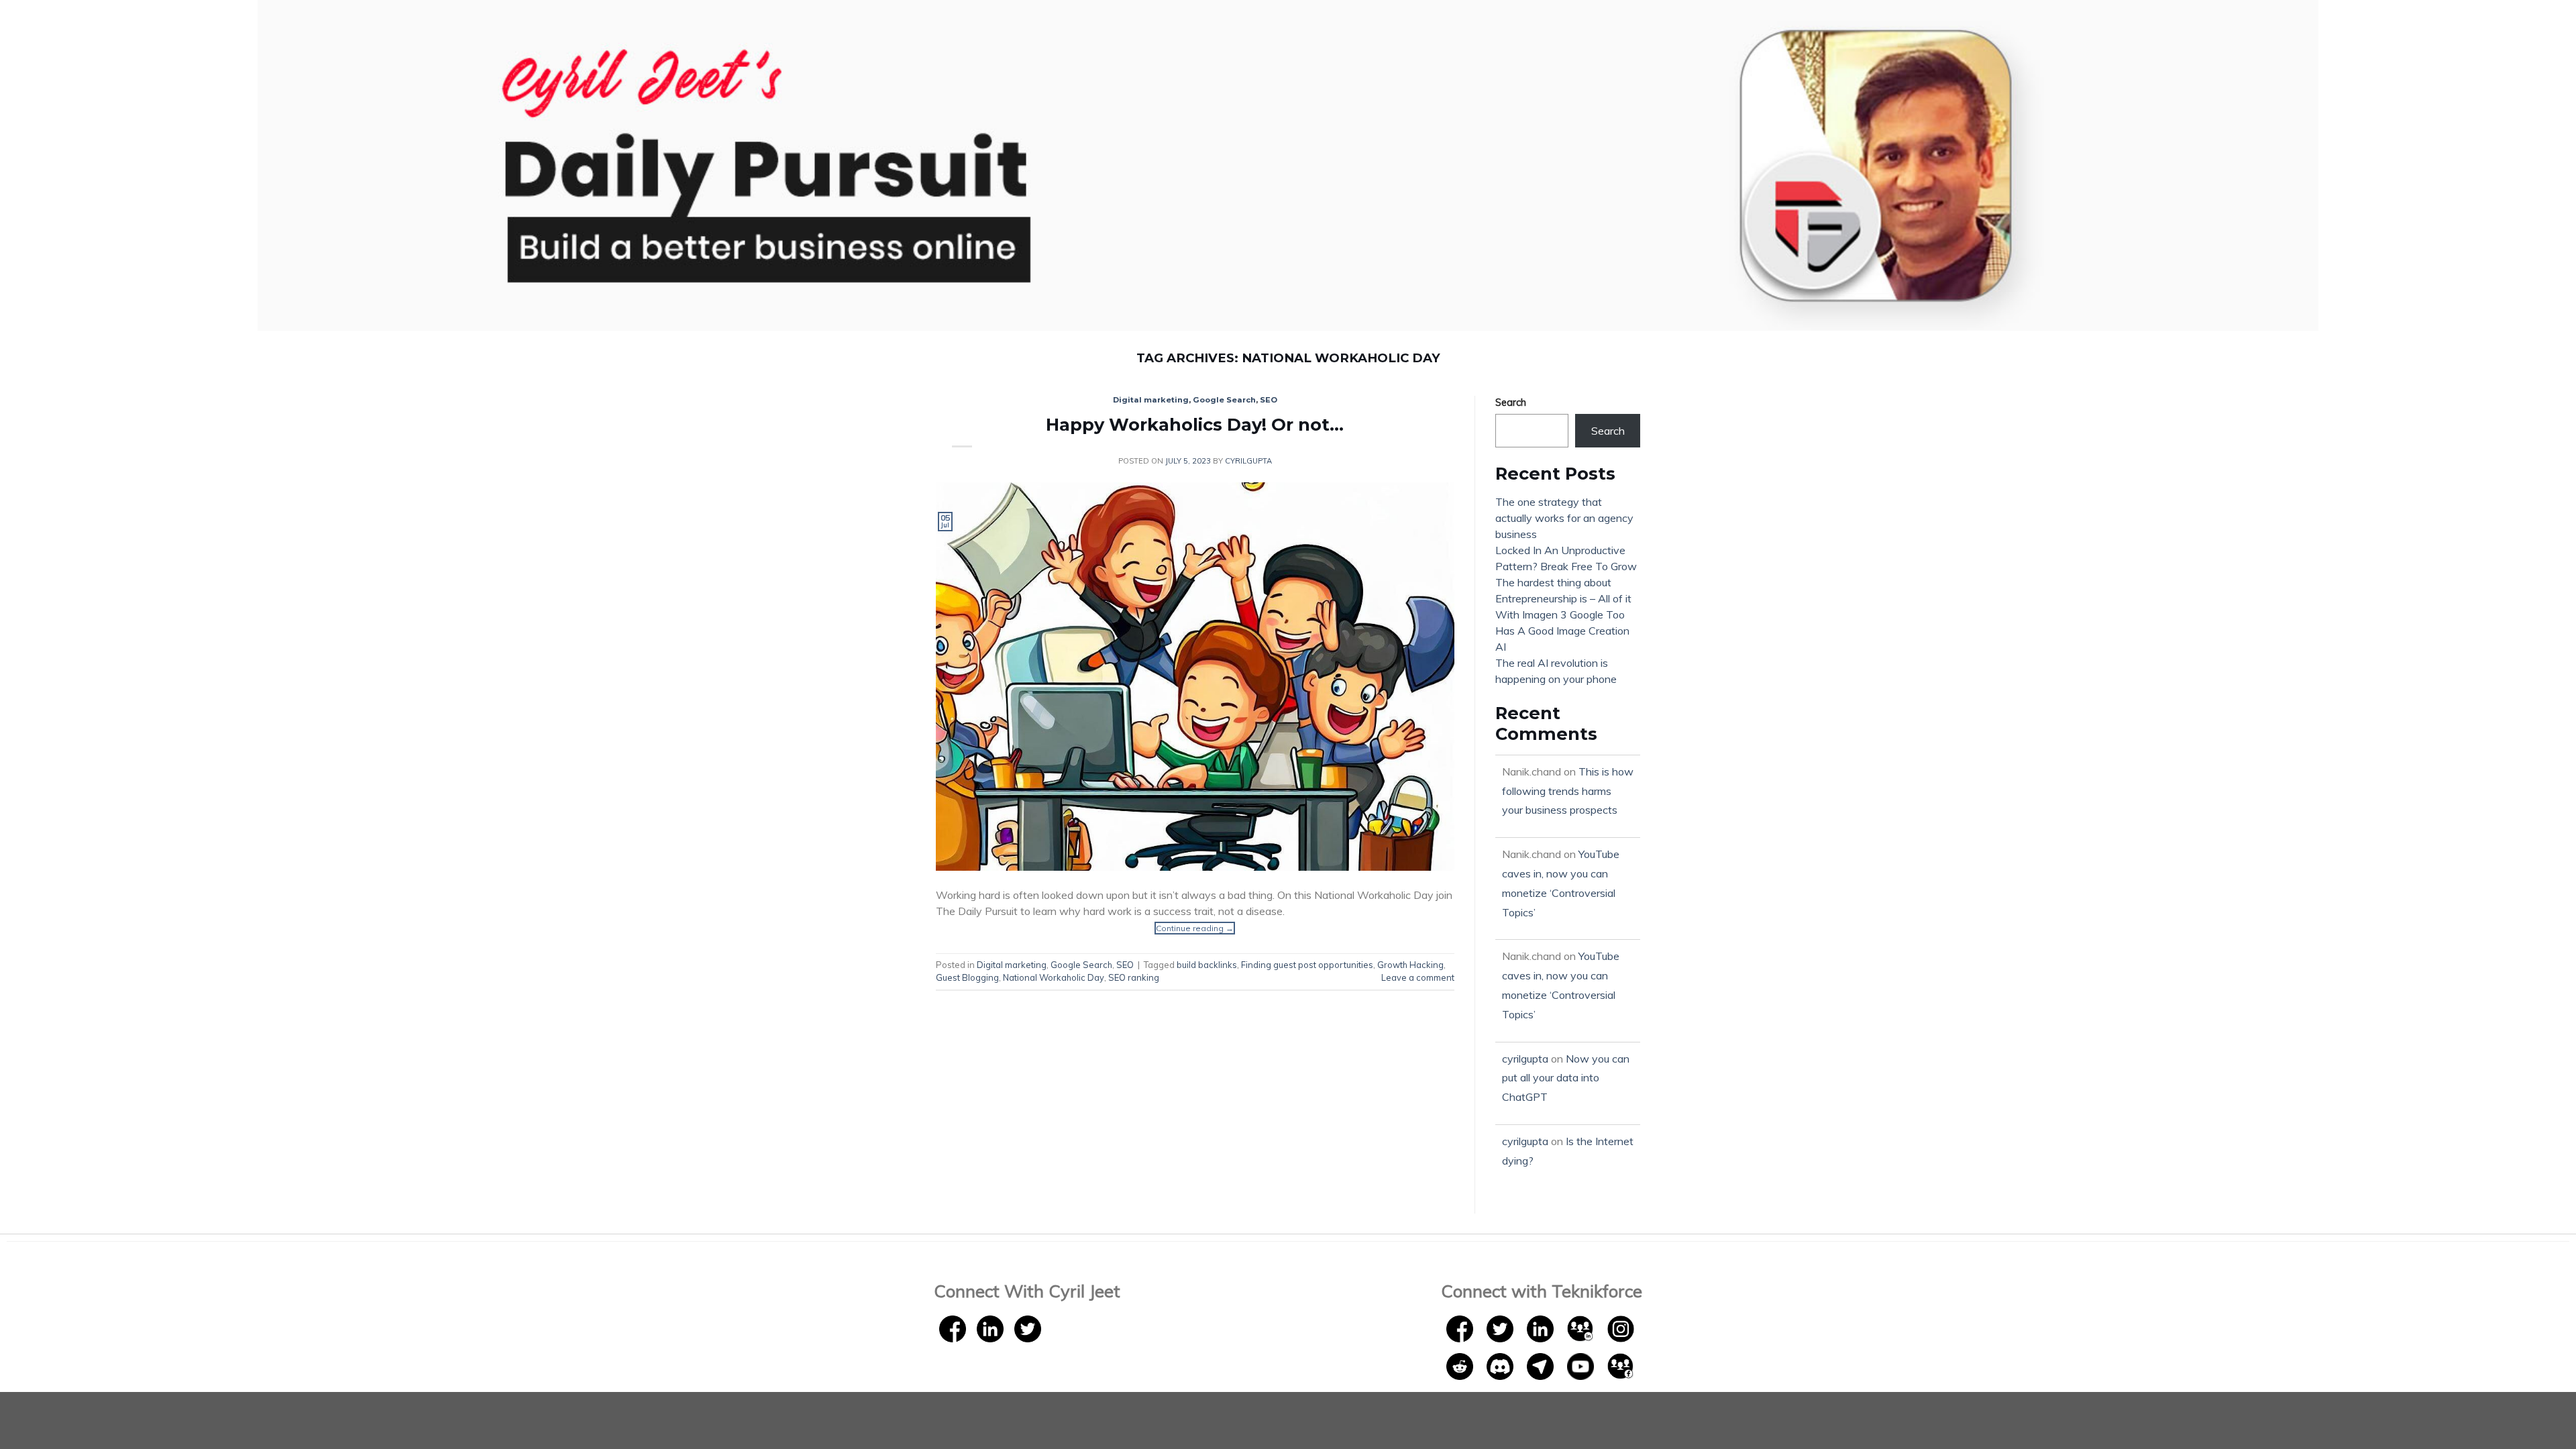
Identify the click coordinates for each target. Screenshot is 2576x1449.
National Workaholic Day (1054, 977)
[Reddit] (1461, 1365)
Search (1511, 402)
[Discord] (1501, 1365)
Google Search (1224, 400)
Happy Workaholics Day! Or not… (1195, 424)
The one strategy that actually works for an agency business (1564, 518)
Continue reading (1195, 928)
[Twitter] (1028, 1328)
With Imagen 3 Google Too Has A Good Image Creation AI (1562, 631)
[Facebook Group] (1621, 1365)
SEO (1269, 400)
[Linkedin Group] (1582, 1328)
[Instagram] (1621, 1328)
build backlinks (1207, 965)
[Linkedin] (990, 1328)
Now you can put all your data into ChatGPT (1566, 1078)
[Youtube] (1582, 1365)
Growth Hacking (1410, 965)
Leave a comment (1418, 977)
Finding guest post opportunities (1307, 965)
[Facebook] (953, 1328)
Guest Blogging (967, 977)
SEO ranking (1134, 977)
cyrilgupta (1248, 461)
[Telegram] (1542, 1365)
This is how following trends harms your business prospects (1568, 791)
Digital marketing (1151, 400)
